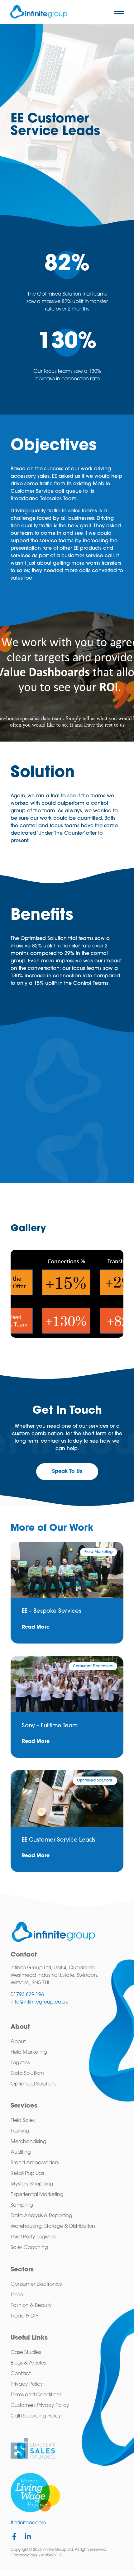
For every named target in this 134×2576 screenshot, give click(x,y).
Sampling (22, 2205)
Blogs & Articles (28, 2363)
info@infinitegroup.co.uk (39, 2002)
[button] (119, 13)
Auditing (21, 2152)
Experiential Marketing (37, 2195)
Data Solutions (27, 2074)
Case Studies (26, 2353)
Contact (21, 2374)
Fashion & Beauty (31, 2306)
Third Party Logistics (33, 2237)
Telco (17, 2295)
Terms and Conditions (36, 2395)
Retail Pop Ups (27, 2174)
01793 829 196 (27, 1995)
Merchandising (29, 2142)
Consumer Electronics (36, 2284)
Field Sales (23, 2121)
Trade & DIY (24, 2316)
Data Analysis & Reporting (41, 2216)
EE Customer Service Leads (59, 1840)
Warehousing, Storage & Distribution (53, 2227)
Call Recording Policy (36, 2416)
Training (20, 2131)
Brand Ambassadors (35, 2163)
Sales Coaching (29, 2248)
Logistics (20, 2063)
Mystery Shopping (32, 2184)
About (18, 2042)
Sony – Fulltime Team (50, 1726)
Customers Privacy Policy (40, 2406)
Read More (36, 1627)
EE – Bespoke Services (52, 1611)
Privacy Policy (27, 2384)
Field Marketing (29, 2052)
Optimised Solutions (33, 2084)
